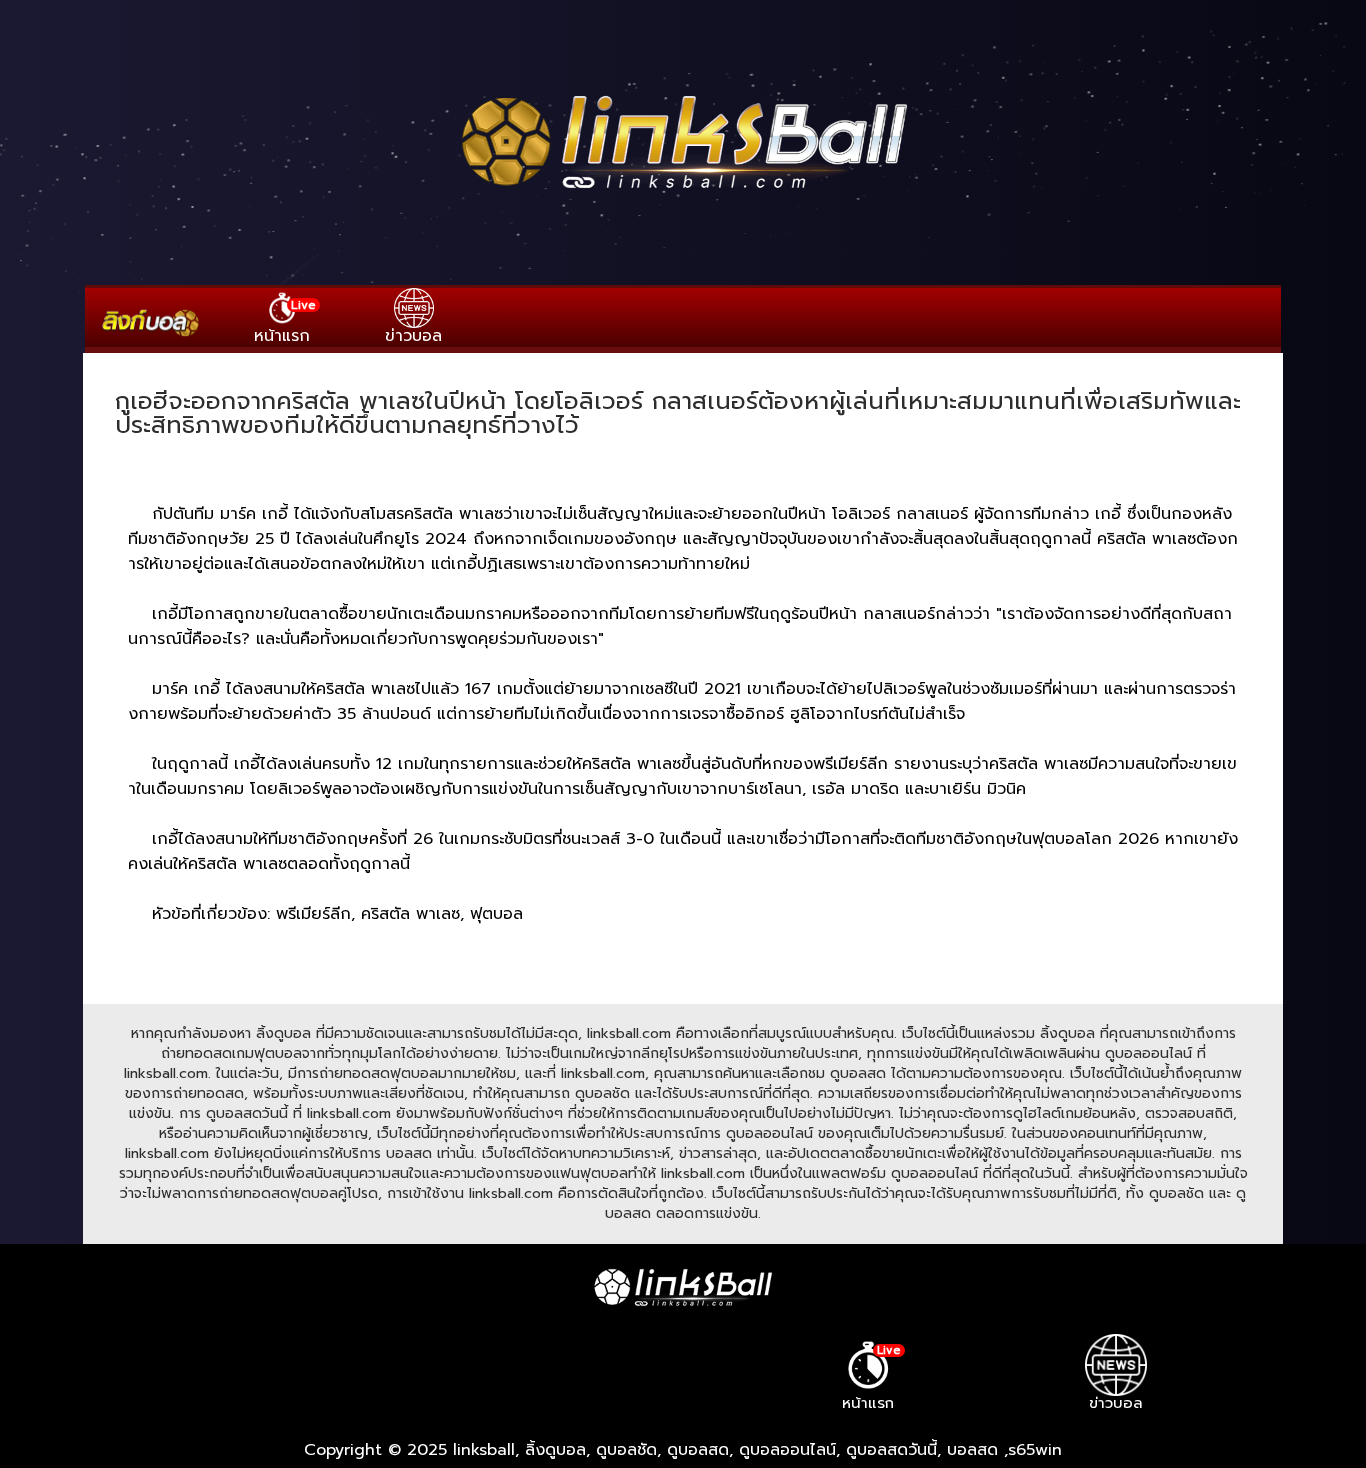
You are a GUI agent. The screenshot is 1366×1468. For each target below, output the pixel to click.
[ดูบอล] (683, 191)
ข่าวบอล (413, 335)
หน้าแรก (285, 321)
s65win (1035, 1450)
